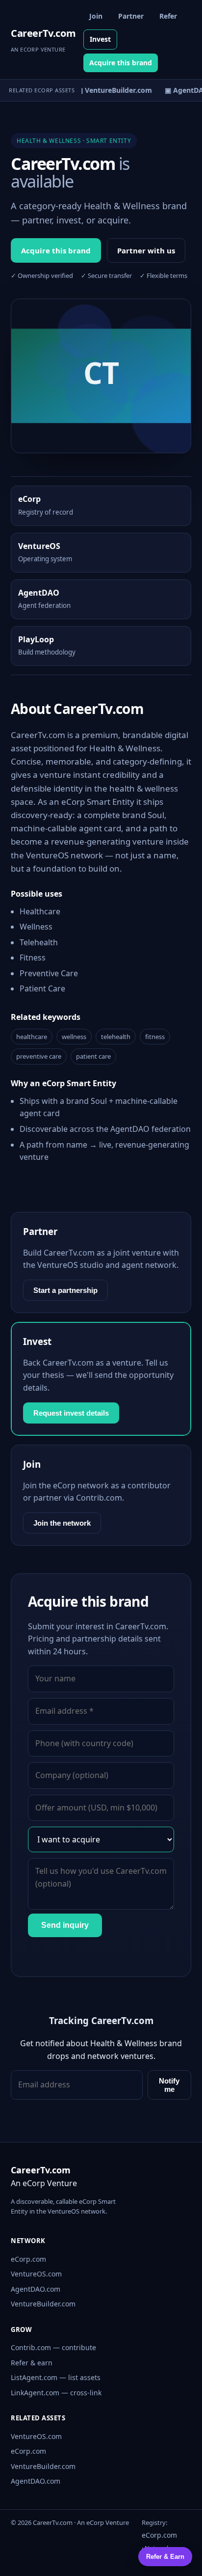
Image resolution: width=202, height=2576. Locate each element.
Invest (100, 39)
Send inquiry (65, 1925)
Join (96, 16)
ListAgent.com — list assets (56, 2377)
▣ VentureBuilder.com (111, 90)
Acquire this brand (121, 63)
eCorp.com (28, 2259)
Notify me (169, 2085)
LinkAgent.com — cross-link (56, 2393)
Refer (168, 16)
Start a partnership (65, 1290)
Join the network (62, 1523)
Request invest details (71, 1413)
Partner (131, 16)
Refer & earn (32, 2363)
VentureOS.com (36, 2274)
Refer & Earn (165, 2557)
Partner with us (146, 250)
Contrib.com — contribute (53, 2347)
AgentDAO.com (36, 2289)
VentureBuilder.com (43, 2304)
